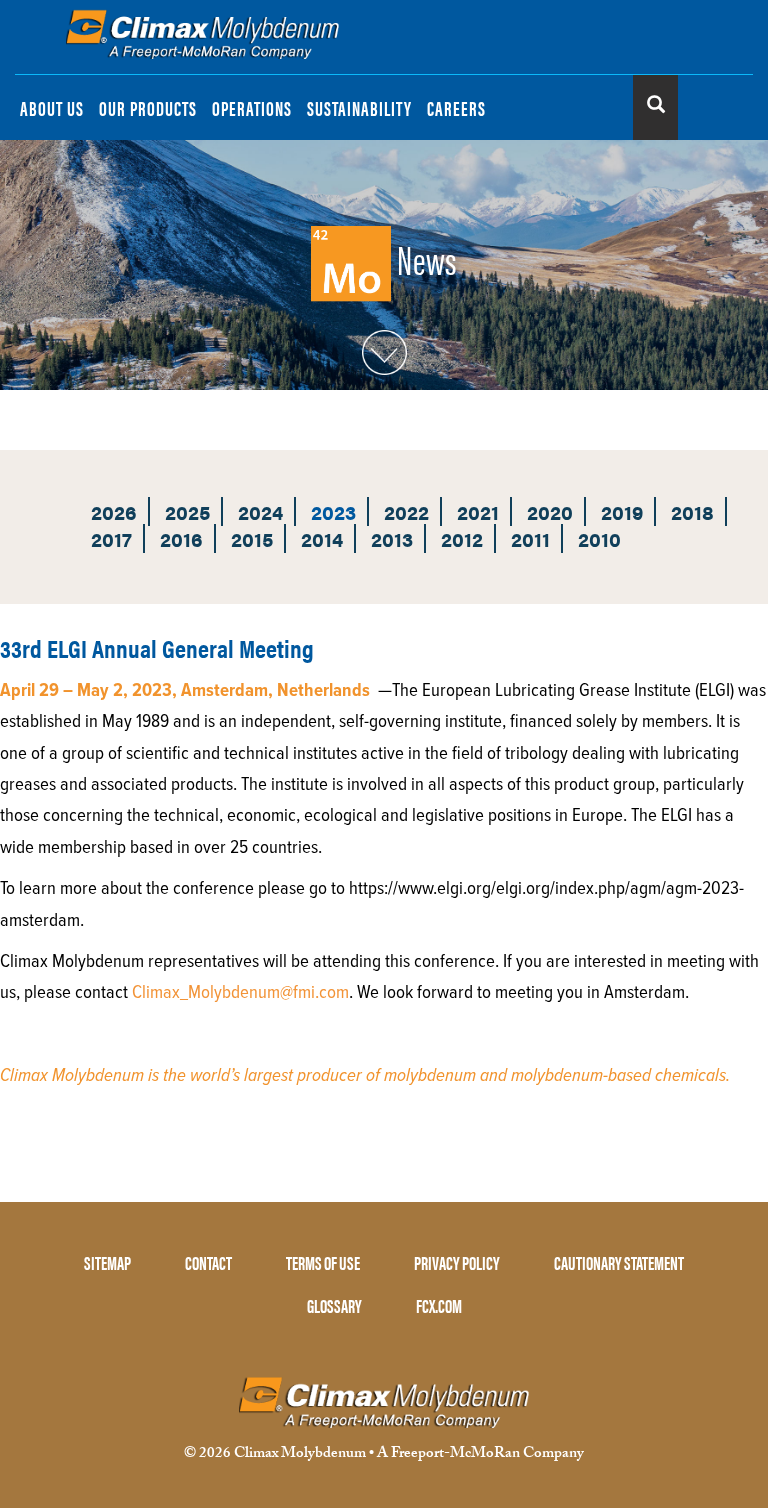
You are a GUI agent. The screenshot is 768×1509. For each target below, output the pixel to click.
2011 (530, 538)
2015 (252, 538)
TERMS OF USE (323, 1262)
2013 (392, 538)
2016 (181, 538)
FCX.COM (439, 1305)
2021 (478, 511)
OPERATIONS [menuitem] (252, 107)
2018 (692, 511)
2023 (333, 511)
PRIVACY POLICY (457, 1262)
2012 (462, 538)
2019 (622, 511)
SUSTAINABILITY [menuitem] (359, 107)
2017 (111, 538)
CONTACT (208, 1262)
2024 (260, 511)
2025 (187, 511)
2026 (114, 511)
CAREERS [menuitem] (456, 107)
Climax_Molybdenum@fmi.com (240, 993)
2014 (322, 538)
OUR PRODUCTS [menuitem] (148, 107)
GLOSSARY (334, 1305)
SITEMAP (107, 1262)
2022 (406, 511)
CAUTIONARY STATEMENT (619, 1262)
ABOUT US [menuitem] (52, 107)
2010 (599, 538)
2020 (550, 511)
